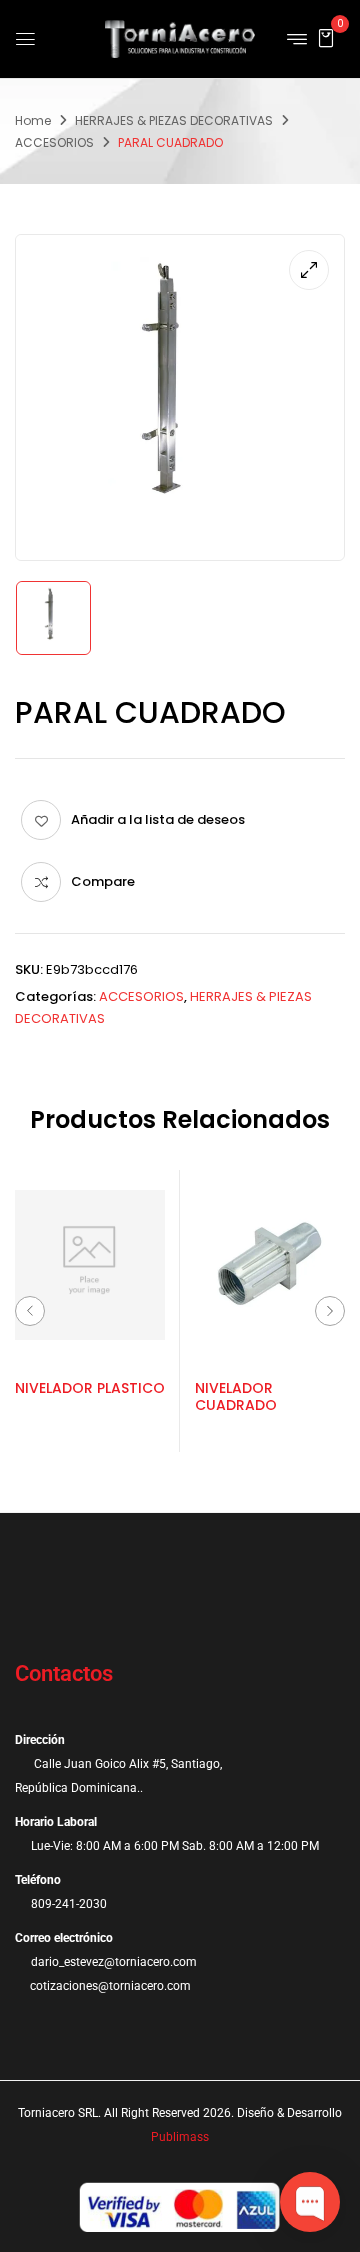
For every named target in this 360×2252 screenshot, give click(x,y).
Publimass (180, 2137)
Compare (103, 881)
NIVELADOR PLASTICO (90, 1388)
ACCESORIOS (54, 142)
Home (33, 120)
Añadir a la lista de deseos (158, 819)
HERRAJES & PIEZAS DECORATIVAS (174, 120)
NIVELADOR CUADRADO (236, 1396)
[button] (326, 37)
